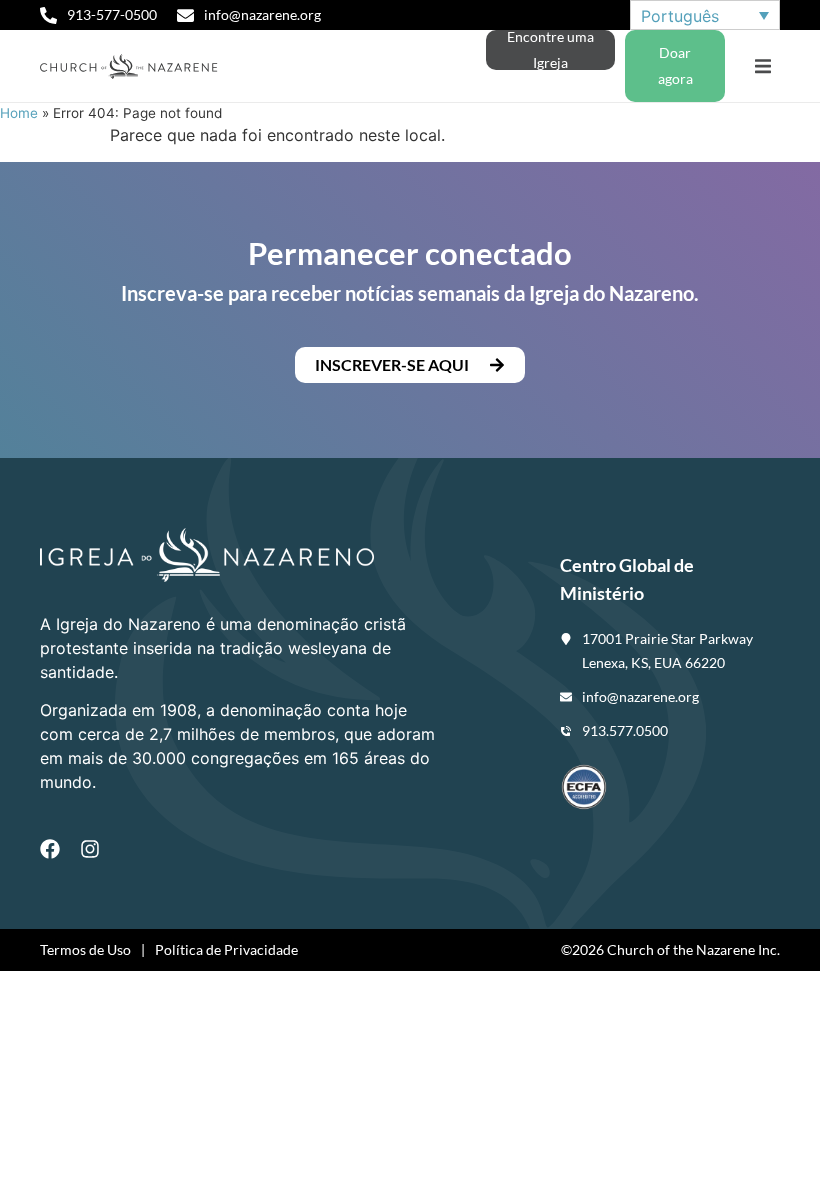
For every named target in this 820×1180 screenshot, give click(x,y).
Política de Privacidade (226, 949)
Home (19, 113)
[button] (762, 66)
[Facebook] (50, 849)
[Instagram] (90, 849)
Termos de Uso (85, 949)
